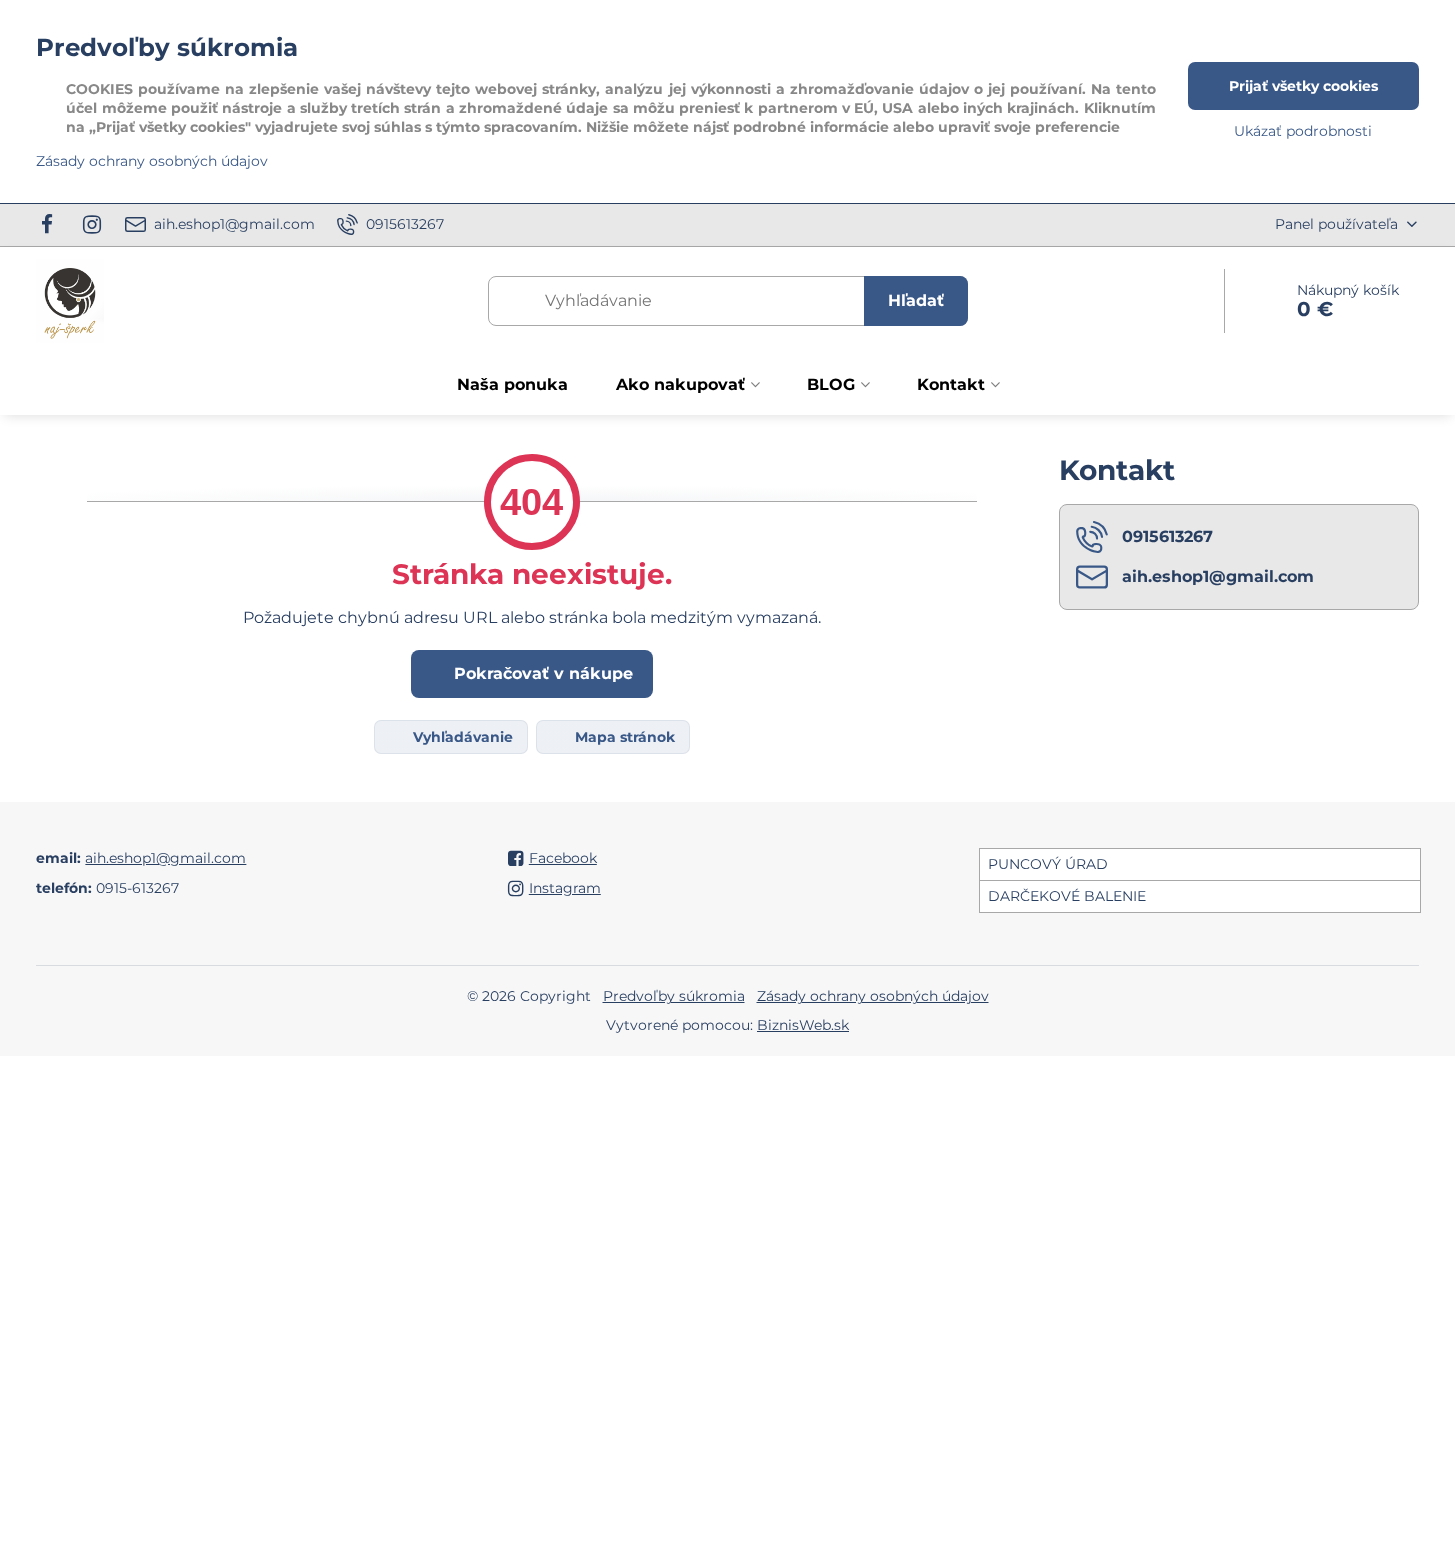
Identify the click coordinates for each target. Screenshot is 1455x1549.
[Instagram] (93, 225)
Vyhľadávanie (461, 737)
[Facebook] (52, 225)
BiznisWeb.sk (803, 1025)
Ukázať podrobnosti (1303, 131)
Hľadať (916, 300)
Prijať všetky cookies (1303, 86)
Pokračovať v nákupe (541, 673)
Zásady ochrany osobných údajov (873, 996)
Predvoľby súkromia (674, 996)
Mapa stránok (623, 737)
